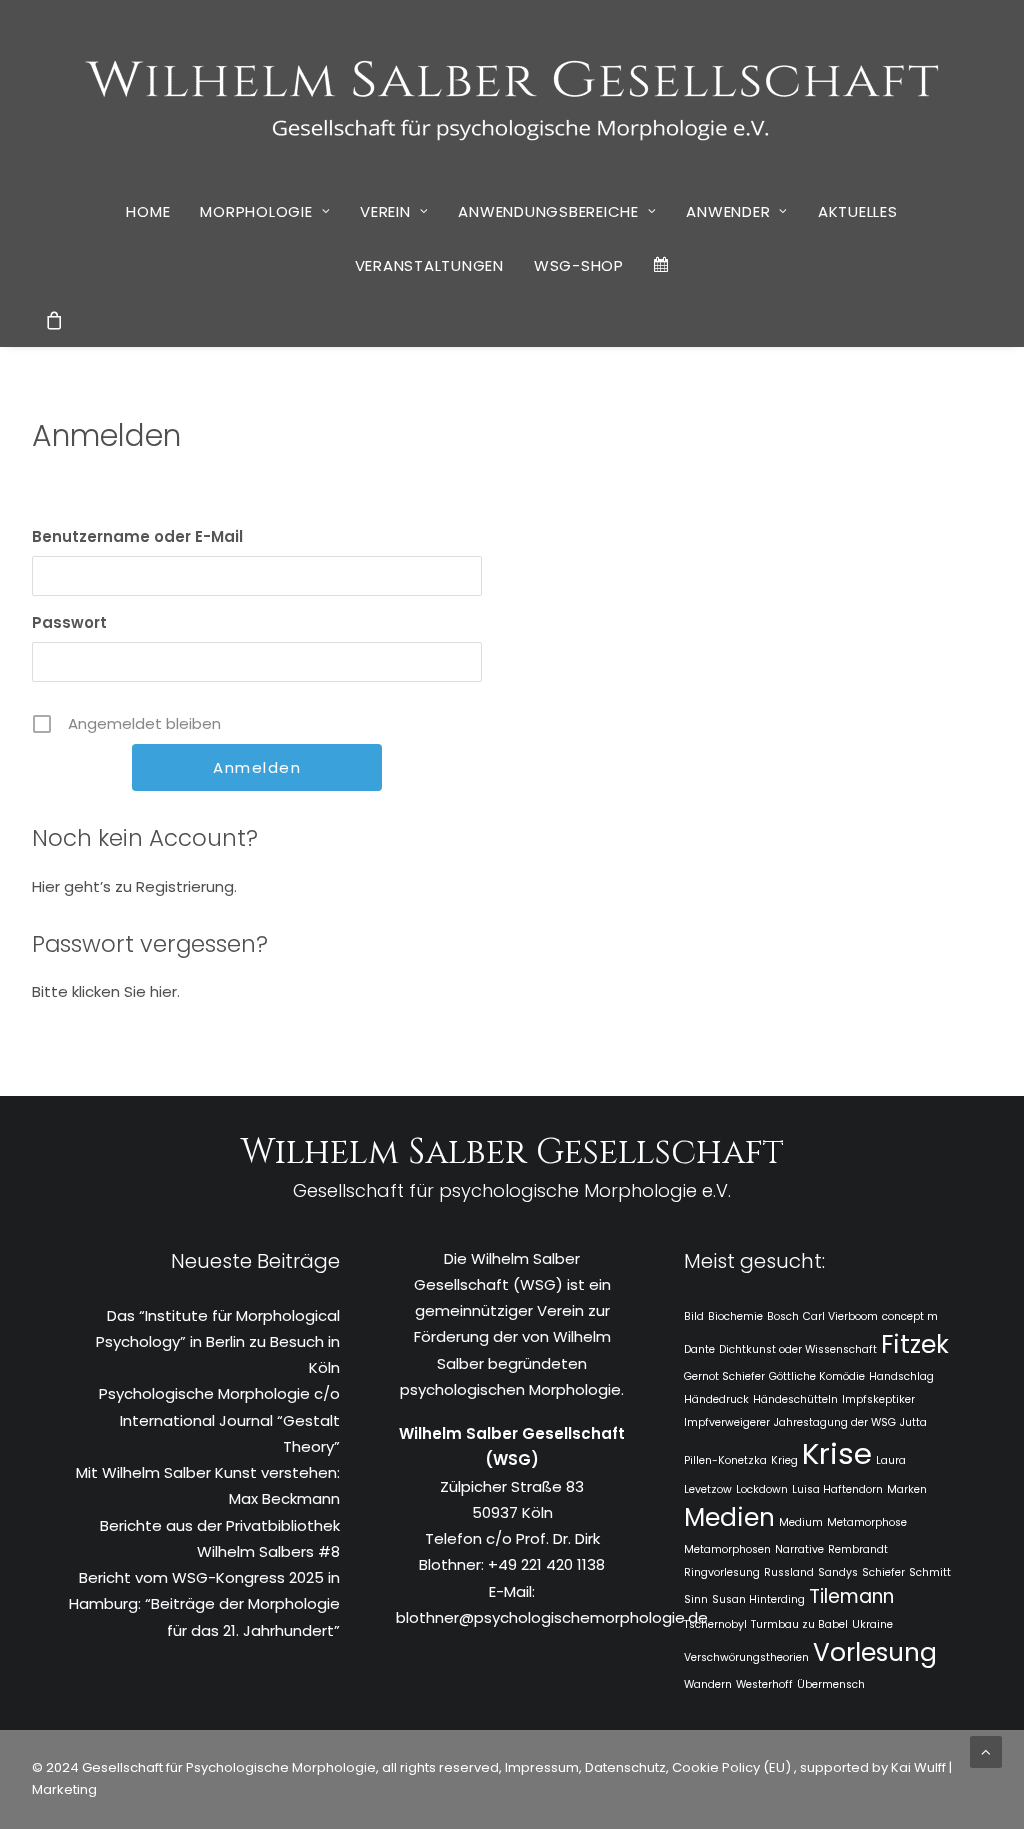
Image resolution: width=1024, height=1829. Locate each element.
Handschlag (901, 1376)
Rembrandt (858, 1549)
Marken (907, 1489)
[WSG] (512, 92)
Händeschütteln (795, 1399)
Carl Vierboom (840, 1316)
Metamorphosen (727, 1549)
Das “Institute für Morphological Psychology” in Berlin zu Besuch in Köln (218, 1342)
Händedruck (716, 1399)
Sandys (838, 1572)
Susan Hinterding (758, 1599)
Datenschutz (625, 1767)
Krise (837, 1453)
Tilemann (851, 1596)
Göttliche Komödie (817, 1376)
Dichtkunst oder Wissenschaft (798, 1349)
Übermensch (831, 1684)
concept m (910, 1316)
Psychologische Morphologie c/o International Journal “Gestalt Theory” (219, 1420)
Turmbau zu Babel (799, 1624)
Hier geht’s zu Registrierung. (134, 886)
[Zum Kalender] (662, 265)
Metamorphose (867, 1522)
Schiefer (883, 1572)
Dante (699, 1349)
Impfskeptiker (878, 1399)
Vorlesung (875, 1652)
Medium (801, 1522)
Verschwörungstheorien (746, 1657)
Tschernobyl (715, 1624)
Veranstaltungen (429, 265)
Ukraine (872, 1624)
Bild (694, 1316)
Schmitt (930, 1572)
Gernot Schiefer (724, 1376)
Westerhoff (764, 1684)
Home (148, 211)
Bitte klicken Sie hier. (106, 991)
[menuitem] (148, 211)
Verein (385, 211)
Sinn (696, 1599)
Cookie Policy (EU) (733, 1767)
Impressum (540, 1767)
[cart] (55, 320)
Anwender (728, 211)
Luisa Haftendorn (837, 1489)
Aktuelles (858, 211)
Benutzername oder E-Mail (137, 536)
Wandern (708, 1684)
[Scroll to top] (986, 1750)
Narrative (799, 1549)
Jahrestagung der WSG (835, 1422)
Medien (729, 1517)
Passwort (69, 622)
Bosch (783, 1316)
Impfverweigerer (727, 1422)
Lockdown (762, 1489)
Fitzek (915, 1344)
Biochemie (735, 1316)
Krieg (784, 1460)
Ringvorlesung (722, 1572)
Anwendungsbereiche (548, 211)
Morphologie (256, 211)
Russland (789, 1572)
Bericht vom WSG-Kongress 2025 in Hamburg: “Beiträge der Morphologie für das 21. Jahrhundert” (204, 1604)
